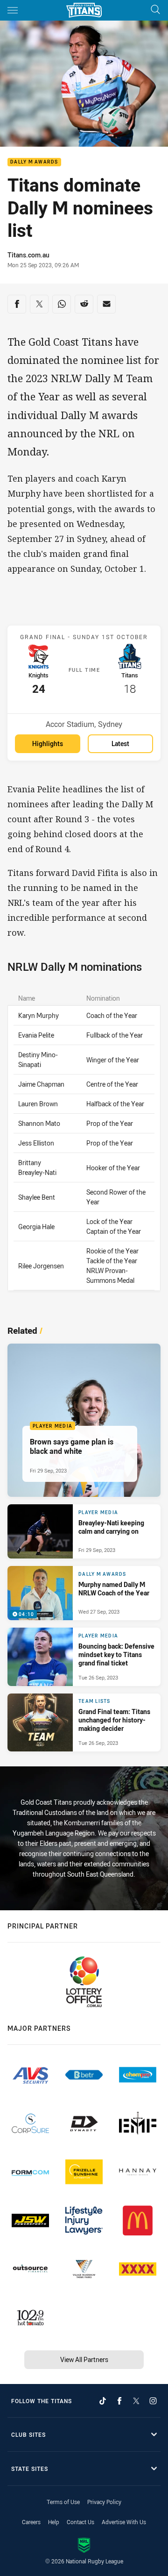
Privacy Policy (104, 2502)
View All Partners (84, 2359)
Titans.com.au (28, 255)
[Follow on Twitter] (136, 2401)
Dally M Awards (34, 162)
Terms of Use (63, 2502)
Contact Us (80, 2522)
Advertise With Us (124, 2522)
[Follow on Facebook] (119, 2401)
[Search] (155, 10)
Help (54, 2522)
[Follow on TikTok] (103, 2401)
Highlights (48, 744)
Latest (120, 744)
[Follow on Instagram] (153, 2401)
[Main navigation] (13, 10)
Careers (31, 2522)
